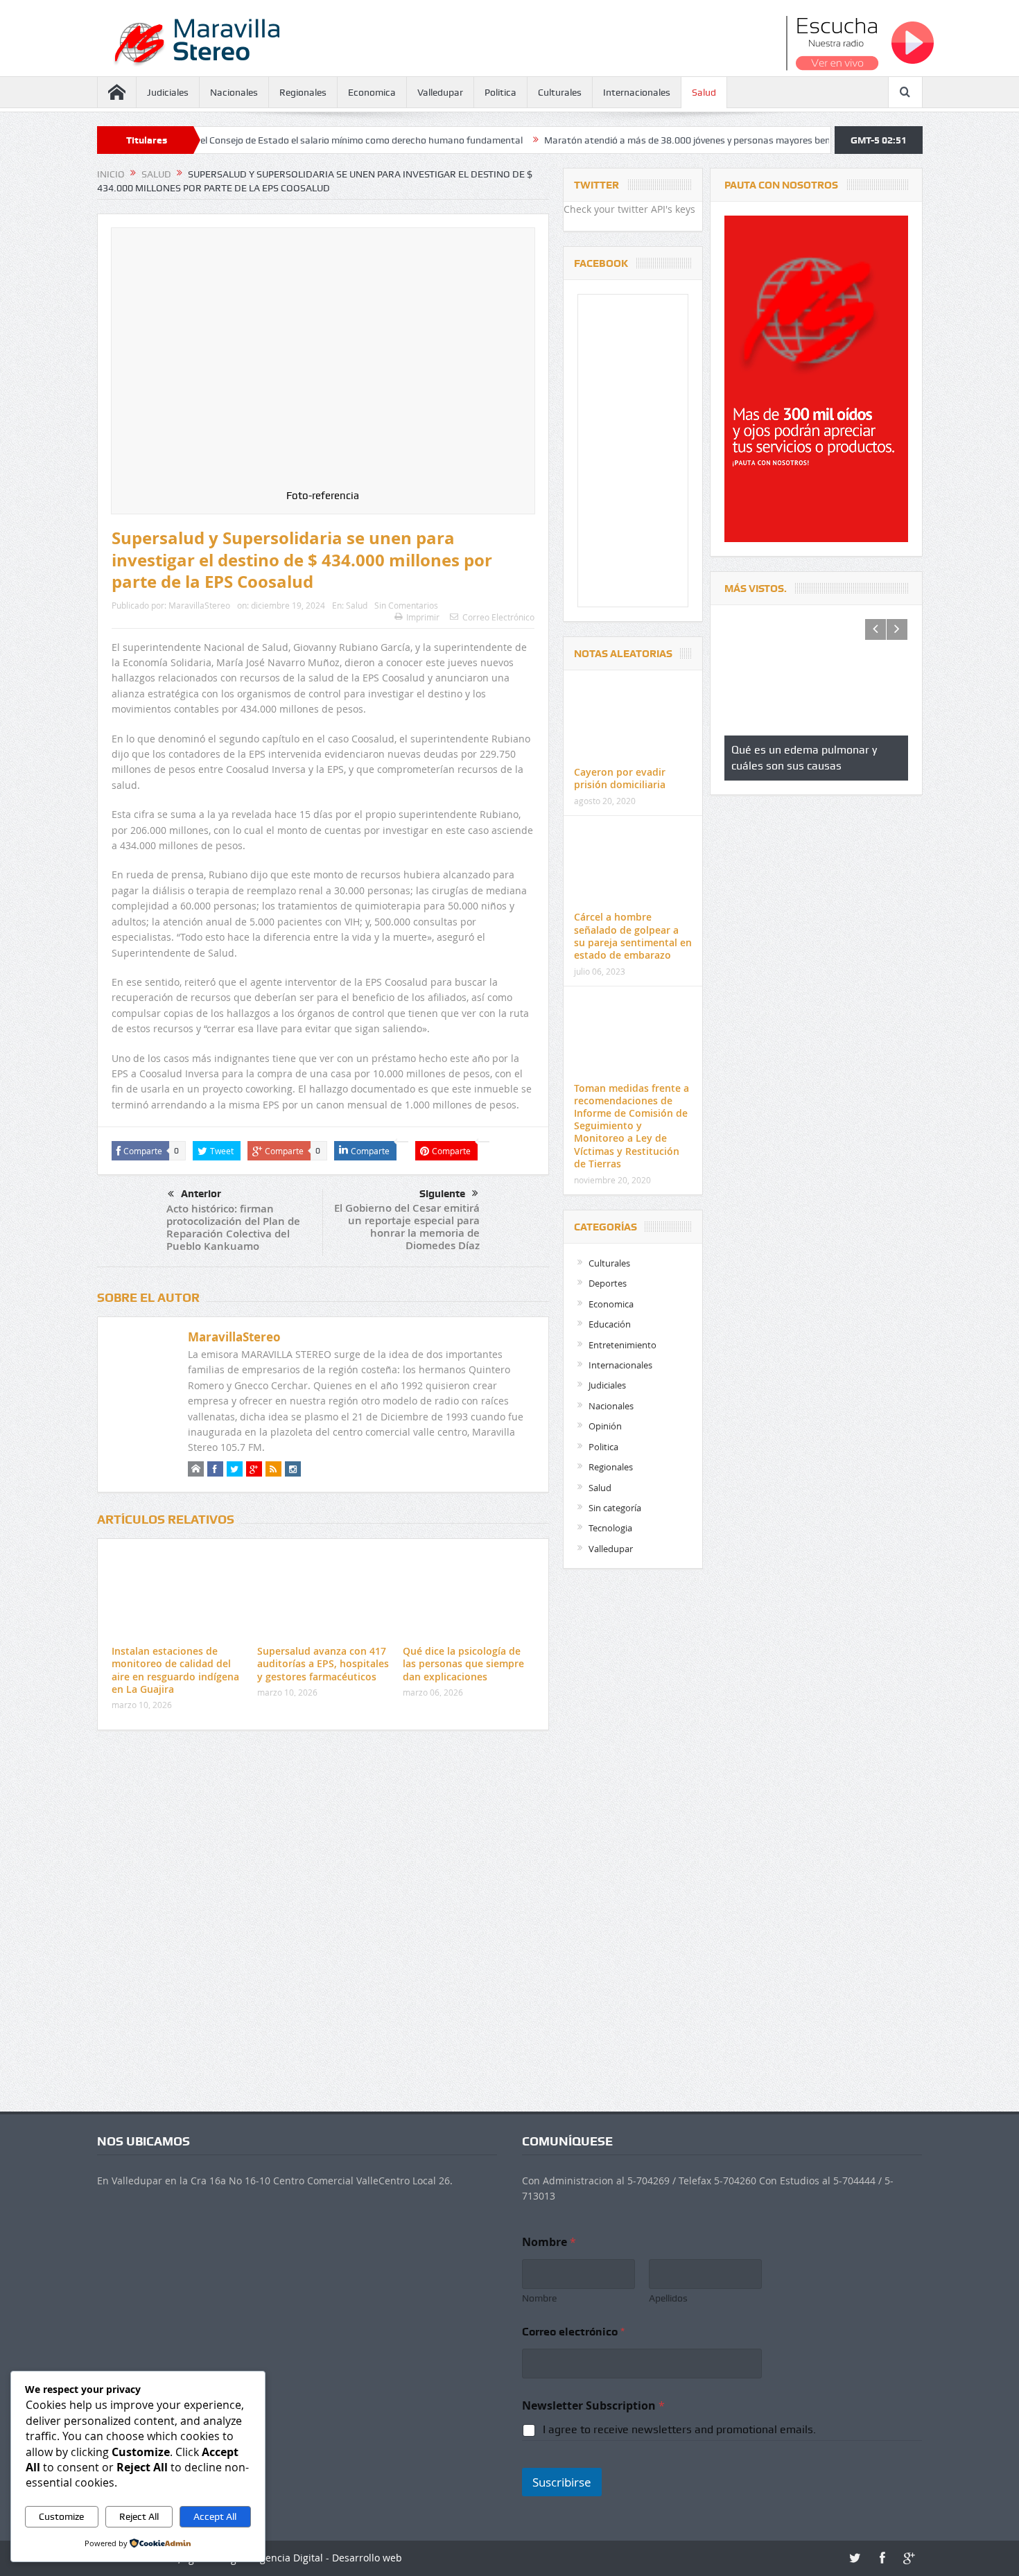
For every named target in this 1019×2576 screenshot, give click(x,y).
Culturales (560, 92)
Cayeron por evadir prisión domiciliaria (620, 778)
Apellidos (668, 2298)
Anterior (201, 1194)
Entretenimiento (622, 1345)
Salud (704, 92)
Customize (61, 2516)
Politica (500, 92)
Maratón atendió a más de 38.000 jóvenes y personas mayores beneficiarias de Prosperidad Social (635, 140)
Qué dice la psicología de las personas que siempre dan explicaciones (463, 1663)
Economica (372, 92)
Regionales (303, 92)
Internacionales (637, 92)
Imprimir (423, 617)
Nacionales (234, 92)
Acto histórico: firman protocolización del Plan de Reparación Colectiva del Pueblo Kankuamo (233, 1227)
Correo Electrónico (498, 617)
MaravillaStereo (199, 605)
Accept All (215, 2516)
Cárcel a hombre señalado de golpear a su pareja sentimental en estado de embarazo (633, 936)
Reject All (139, 2516)
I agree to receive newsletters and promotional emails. (679, 2429)
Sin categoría (615, 1508)
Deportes (608, 1283)
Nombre (539, 2298)
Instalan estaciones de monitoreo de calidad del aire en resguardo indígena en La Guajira (175, 1670)
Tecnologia (610, 1528)
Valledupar (440, 92)
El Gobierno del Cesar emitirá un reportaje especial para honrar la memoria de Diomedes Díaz (407, 1227)
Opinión (605, 1426)
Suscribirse (562, 2482)
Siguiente (442, 1194)
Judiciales (168, 92)
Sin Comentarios (406, 605)
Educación (610, 1324)
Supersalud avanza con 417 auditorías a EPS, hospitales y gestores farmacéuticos (323, 1663)
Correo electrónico (573, 2332)
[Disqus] (323, 1924)
